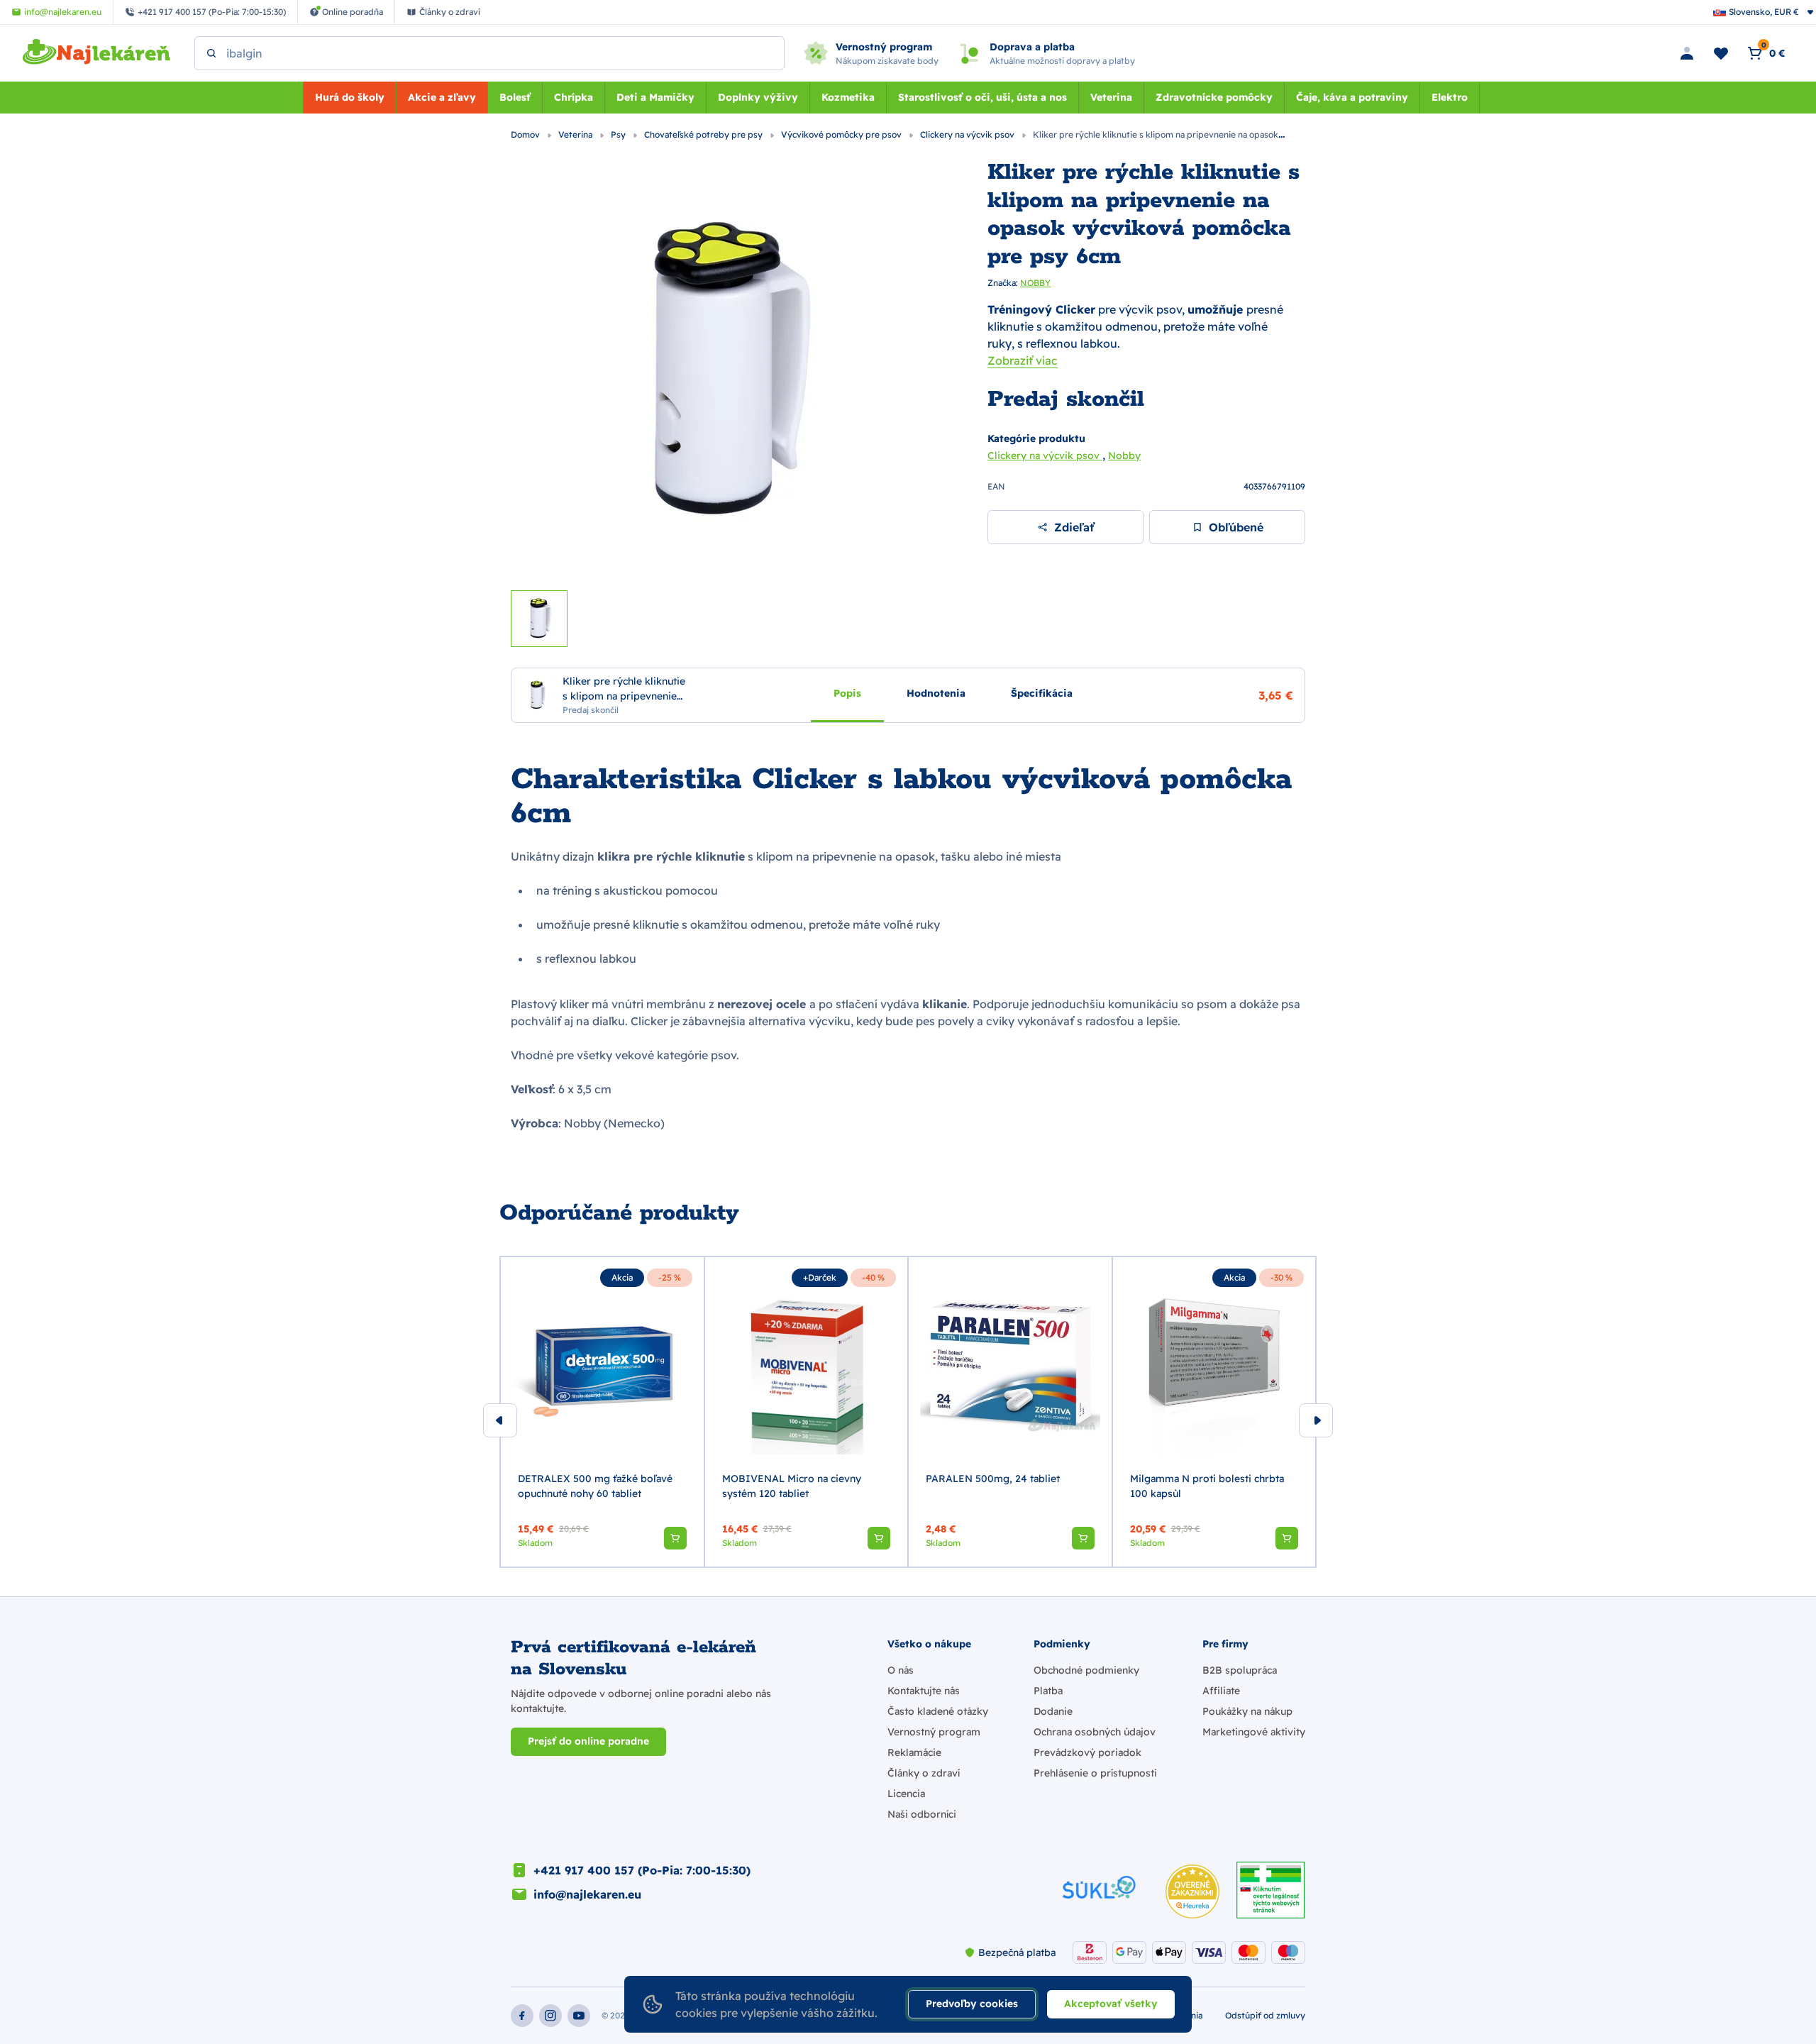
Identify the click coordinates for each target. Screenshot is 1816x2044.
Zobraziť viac (1023, 360)
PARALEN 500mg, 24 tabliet (993, 1479)
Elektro (1450, 97)
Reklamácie (914, 1752)
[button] (675, 1538)
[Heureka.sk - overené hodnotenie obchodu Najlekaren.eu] (1192, 1891)
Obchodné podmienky (1086, 1670)
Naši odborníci (922, 1814)
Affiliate (1221, 1691)
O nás (901, 1670)
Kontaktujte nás (924, 1691)
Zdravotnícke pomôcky (1214, 97)
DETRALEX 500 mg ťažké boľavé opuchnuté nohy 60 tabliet (595, 1486)
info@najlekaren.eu (587, 1894)
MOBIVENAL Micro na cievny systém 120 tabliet (792, 1486)
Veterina (1111, 97)
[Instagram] (550, 2016)
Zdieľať (1074, 527)
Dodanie (1053, 1711)
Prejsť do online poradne (588, 1741)
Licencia (906, 1794)
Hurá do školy (350, 97)
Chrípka (574, 97)
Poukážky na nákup (1247, 1711)
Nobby (1124, 455)
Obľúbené (1236, 527)
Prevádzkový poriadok (1087, 1752)
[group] (602, 1412)
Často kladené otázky (938, 1711)
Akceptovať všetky (1111, 2004)
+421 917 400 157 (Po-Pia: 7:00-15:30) (642, 1870)
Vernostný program (934, 1732)
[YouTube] (579, 2016)
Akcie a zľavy (442, 97)
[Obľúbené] (1721, 53)
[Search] (211, 53)
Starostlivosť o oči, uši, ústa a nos (982, 97)
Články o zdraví (924, 1773)
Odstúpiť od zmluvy (1265, 2015)
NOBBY (1035, 283)
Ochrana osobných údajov (1095, 1732)
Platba (1048, 1691)
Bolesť (515, 97)
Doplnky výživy (758, 97)
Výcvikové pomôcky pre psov (842, 134)
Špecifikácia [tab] (1042, 692)
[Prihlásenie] (1687, 53)
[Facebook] (522, 2016)
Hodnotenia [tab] (936, 692)
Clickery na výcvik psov (968, 134)
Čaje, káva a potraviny (1352, 97)
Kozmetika (848, 97)
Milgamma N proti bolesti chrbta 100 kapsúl (1207, 1486)
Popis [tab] (847, 692)
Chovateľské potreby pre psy (704, 134)
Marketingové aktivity (1254, 1732)
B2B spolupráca (1240, 1670)
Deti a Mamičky (655, 97)
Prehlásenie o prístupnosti (1095, 1773)
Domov (526, 134)
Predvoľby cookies (972, 2004)
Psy (619, 134)
